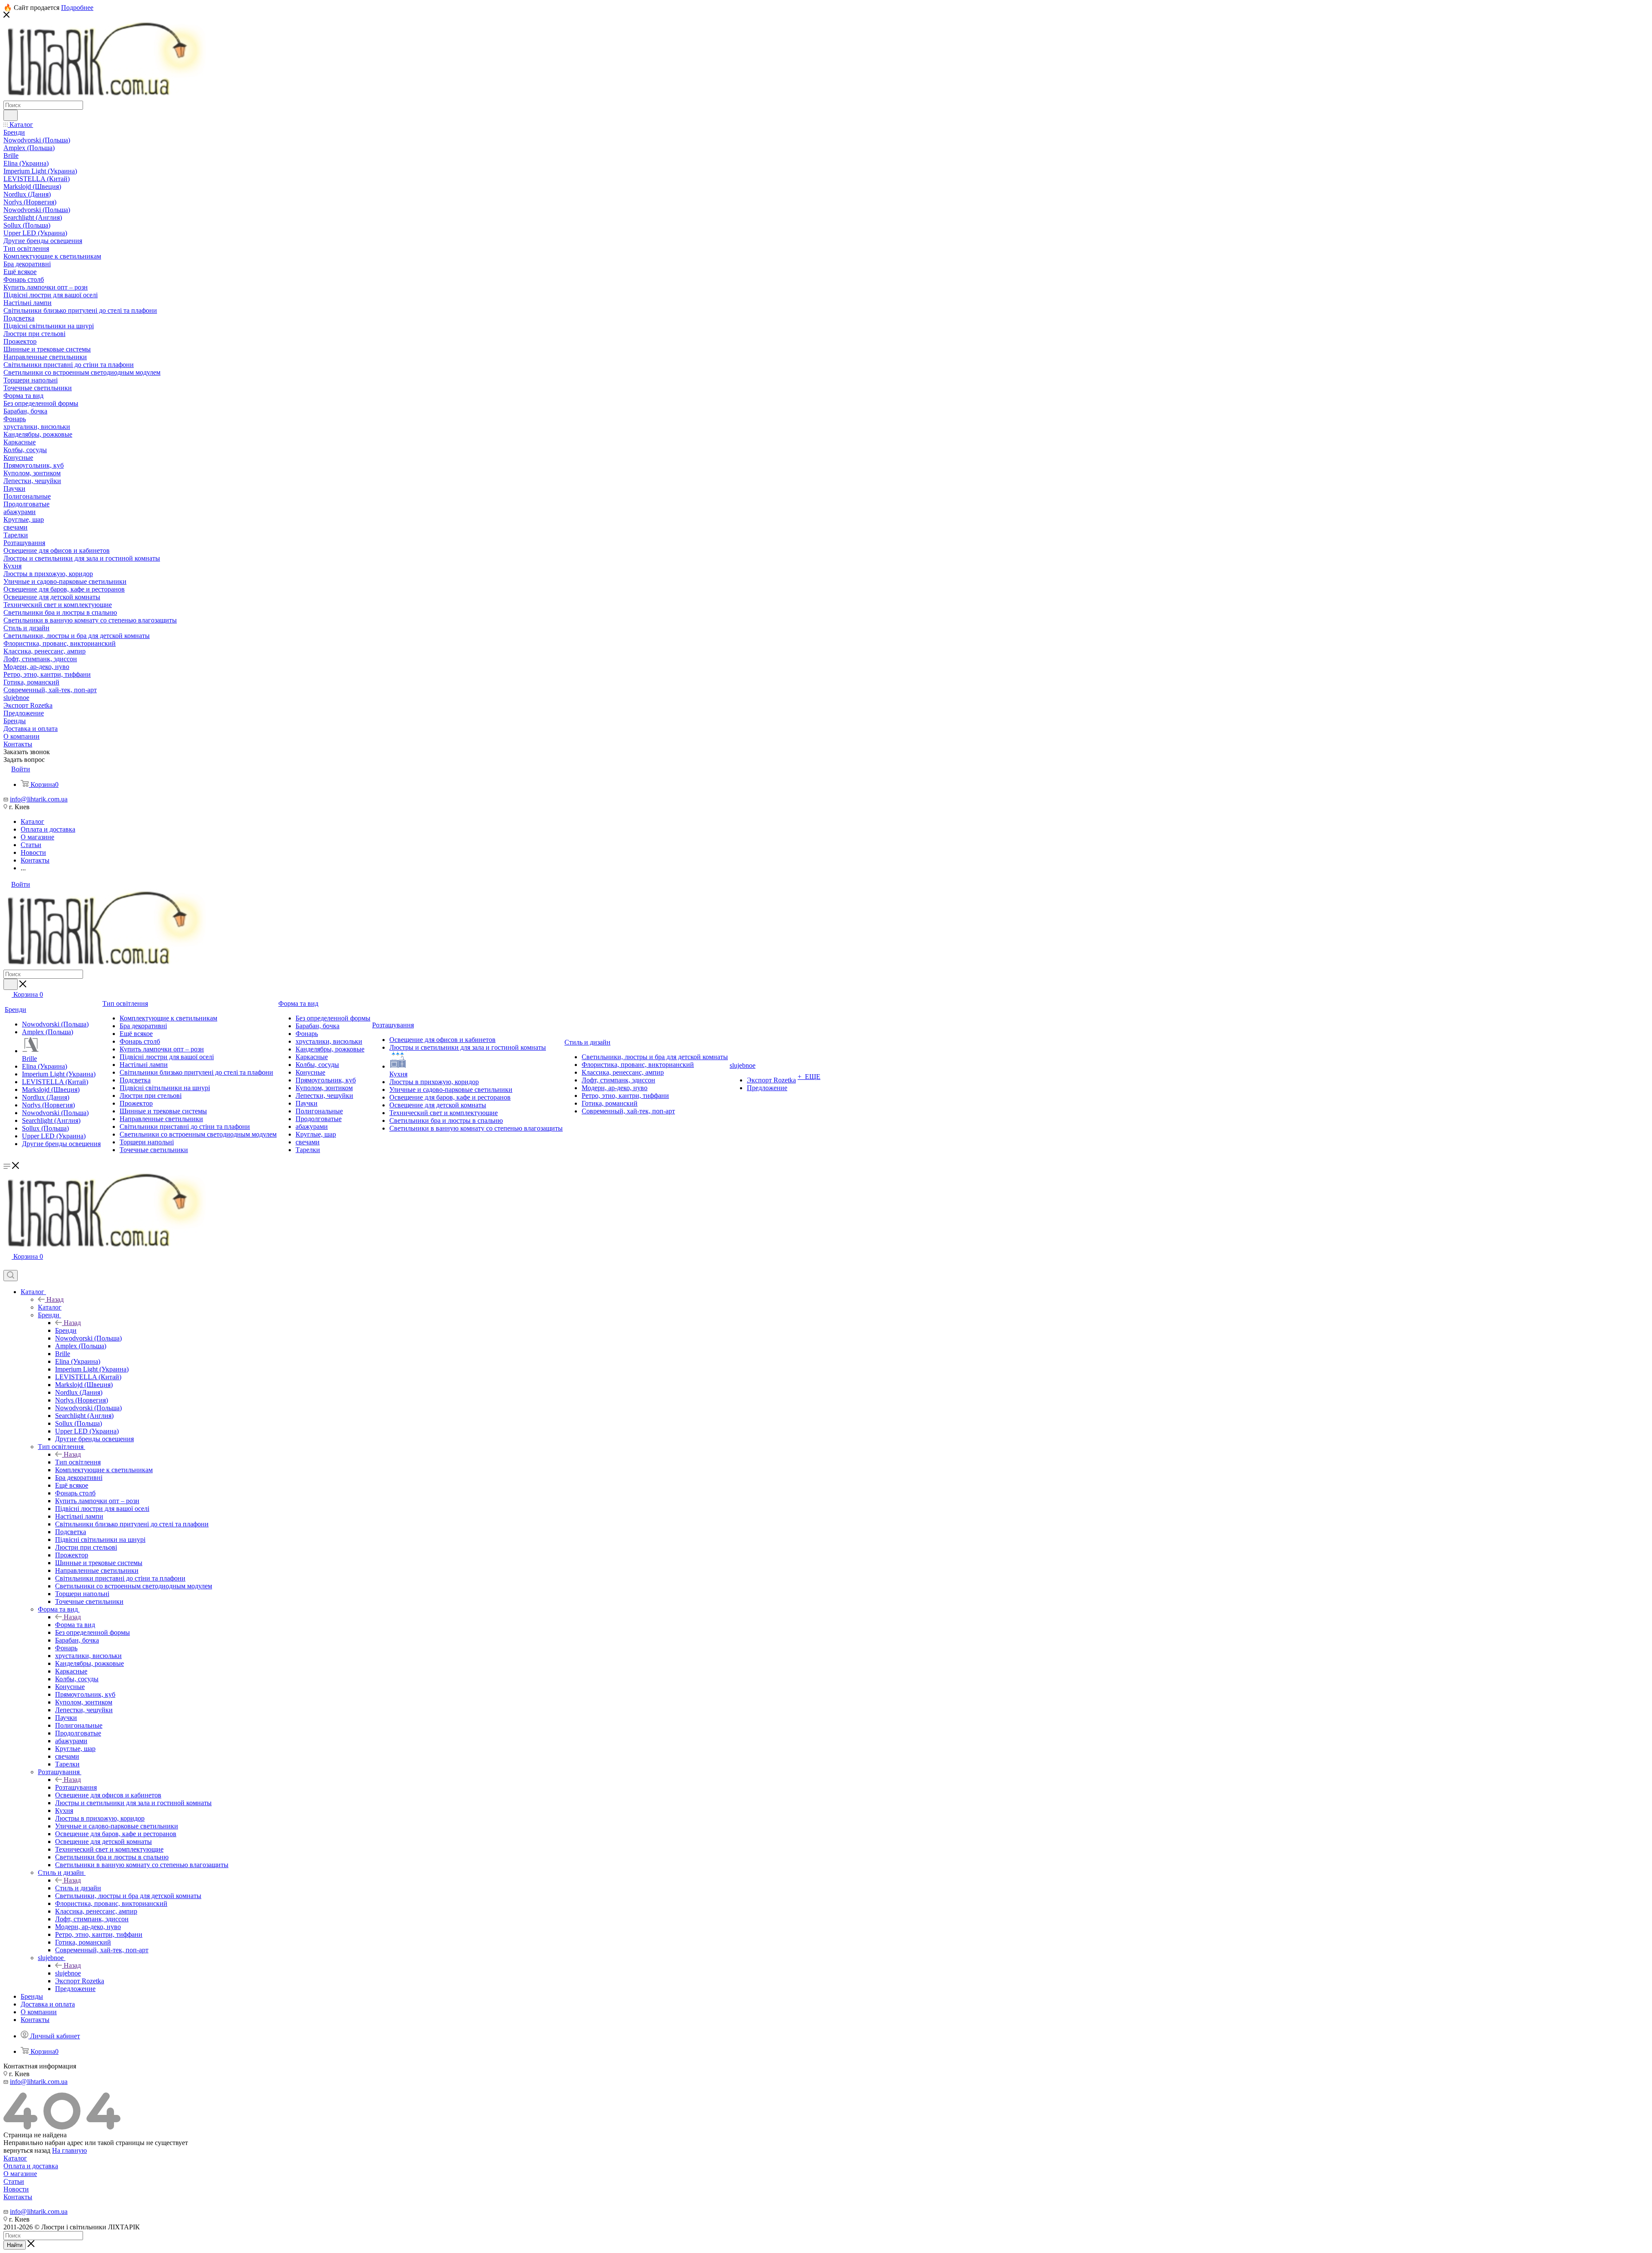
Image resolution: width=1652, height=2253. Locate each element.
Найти (15, 2245)
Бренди (66, 1330)
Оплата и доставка (31, 2166)
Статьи (14, 2181)
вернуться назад (27, 2150)
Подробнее (77, 8)
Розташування (76, 1787)
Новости (16, 2189)
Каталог (50, 1307)
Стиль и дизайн (78, 1888)
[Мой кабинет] (7, 1266)
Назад (55, 1299)
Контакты (18, 2197)
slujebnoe (68, 1973)
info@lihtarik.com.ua (39, 799)
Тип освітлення (78, 1462)
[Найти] (11, 115)
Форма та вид (75, 1625)
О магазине (20, 2174)
